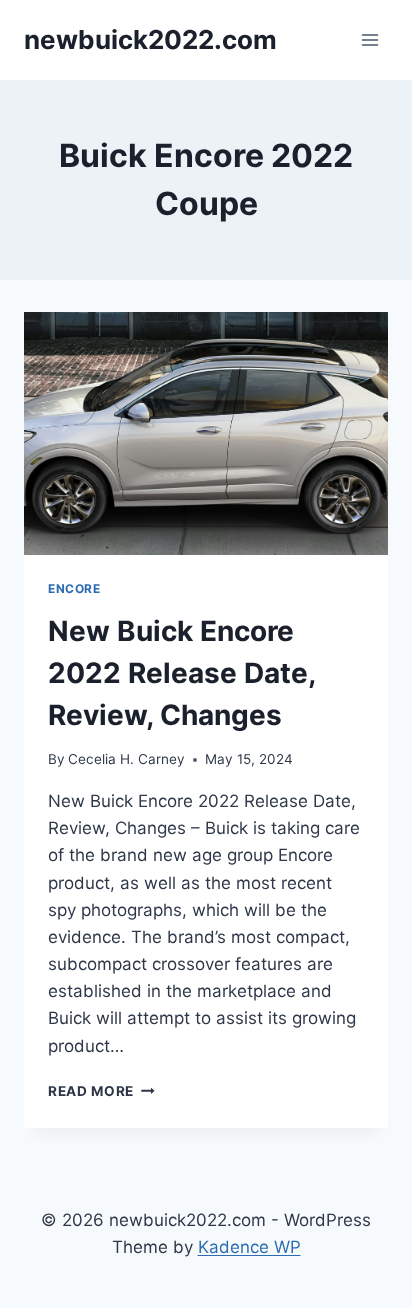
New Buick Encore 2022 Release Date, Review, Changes (181, 673)
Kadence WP (249, 1247)
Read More (101, 1091)
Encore (74, 588)
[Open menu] (369, 39)
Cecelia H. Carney (126, 759)
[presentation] (206, 433)
